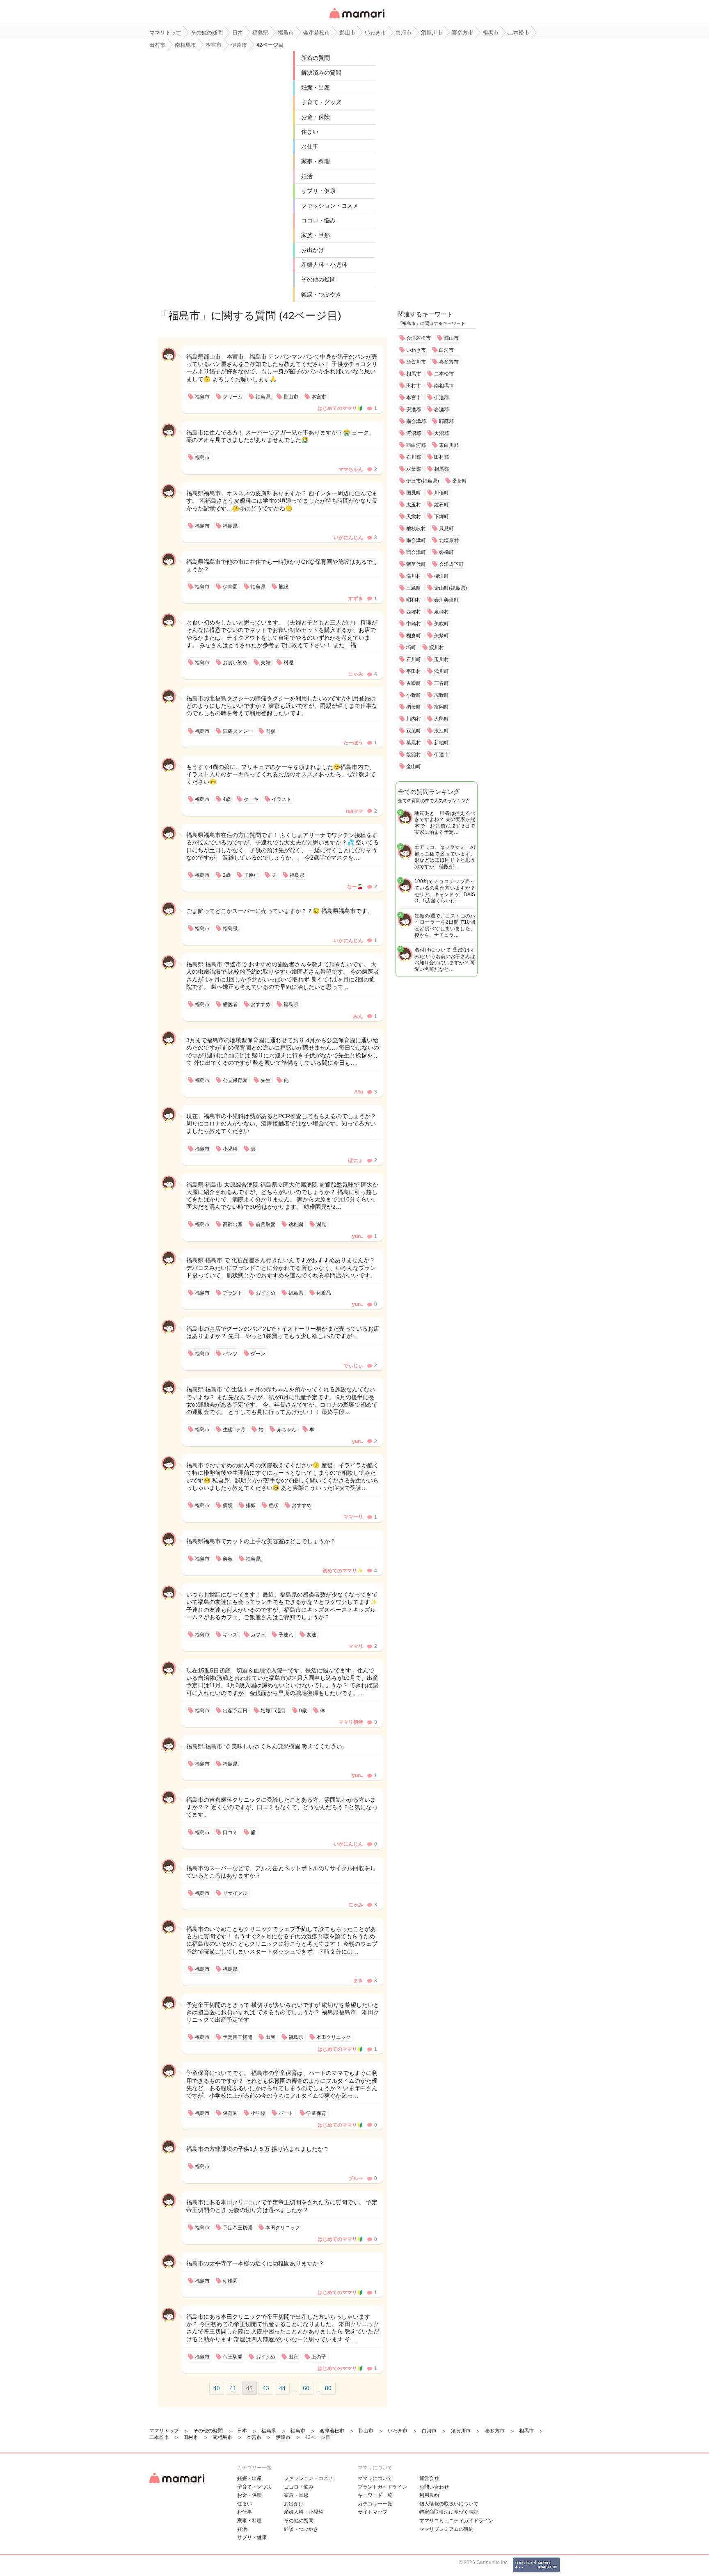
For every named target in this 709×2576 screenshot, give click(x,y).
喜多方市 (449, 362)
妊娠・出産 (316, 87)
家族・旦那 (316, 235)
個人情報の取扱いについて (449, 2504)
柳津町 (441, 576)
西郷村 (414, 612)
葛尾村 (414, 743)
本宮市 (414, 398)
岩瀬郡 (441, 410)
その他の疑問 (318, 279)
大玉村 (414, 505)
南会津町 (416, 540)
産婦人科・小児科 (324, 265)
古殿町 (414, 683)
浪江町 (441, 731)
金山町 (414, 766)
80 (328, 2388)
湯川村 (414, 576)
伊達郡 (441, 398)
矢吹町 (441, 624)
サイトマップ (373, 2512)
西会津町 (416, 552)
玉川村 (441, 659)
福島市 (184, 316)
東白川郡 (449, 445)
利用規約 (429, 2495)
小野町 (414, 695)
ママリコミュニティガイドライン (456, 2521)
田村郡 (441, 457)
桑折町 (460, 481)
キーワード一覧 (375, 2495)
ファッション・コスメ (330, 206)
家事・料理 (316, 161)
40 (217, 2388)
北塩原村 (449, 540)
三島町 (414, 588)
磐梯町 (446, 552)
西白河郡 (416, 445)
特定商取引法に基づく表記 (449, 2512)
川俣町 (441, 493)
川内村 (414, 719)
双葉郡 (414, 469)
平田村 (414, 671)
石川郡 (414, 457)
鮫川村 (437, 647)
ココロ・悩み (318, 220)
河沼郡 (414, 433)
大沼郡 (441, 433)
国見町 (414, 493)
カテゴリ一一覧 (375, 2504)
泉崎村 (441, 612)
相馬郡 (441, 469)
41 (233, 2388)
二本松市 (444, 374)
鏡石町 (441, 505)
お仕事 (310, 146)
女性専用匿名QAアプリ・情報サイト (357, 19)
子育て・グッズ (321, 102)
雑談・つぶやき (321, 294)
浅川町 (441, 671)
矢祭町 (441, 636)
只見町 (446, 528)
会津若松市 (419, 338)
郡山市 (451, 338)
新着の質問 (316, 58)
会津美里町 (446, 600)
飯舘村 (414, 755)
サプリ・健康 (318, 191)
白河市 (446, 350)
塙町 (411, 647)
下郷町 (441, 517)
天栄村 (414, 517)
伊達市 (441, 755)
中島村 (414, 624)
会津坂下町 (451, 564)
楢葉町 (414, 707)
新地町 (441, 743)
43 (266, 2388)
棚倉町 (414, 636)
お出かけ (313, 250)
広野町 (441, 695)
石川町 (414, 659)
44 (282, 2388)
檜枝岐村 (416, 528)
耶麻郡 (446, 421)
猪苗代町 (416, 564)
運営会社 (429, 2478)
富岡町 (441, 707)
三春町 (441, 683)
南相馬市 (444, 386)
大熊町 (441, 719)
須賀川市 (416, 362)
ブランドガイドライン (382, 2487)
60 (306, 2388)
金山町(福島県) (451, 588)
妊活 (307, 176)
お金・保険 (316, 117)
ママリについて (375, 2478)
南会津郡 (416, 421)
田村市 (414, 386)
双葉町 (414, 731)
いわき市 (416, 350)
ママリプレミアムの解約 (446, 2529)
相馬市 (414, 374)
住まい (310, 132)
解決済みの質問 (321, 73)
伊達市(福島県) (423, 481)
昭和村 (414, 600)
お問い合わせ (434, 2487)
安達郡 (414, 410)
